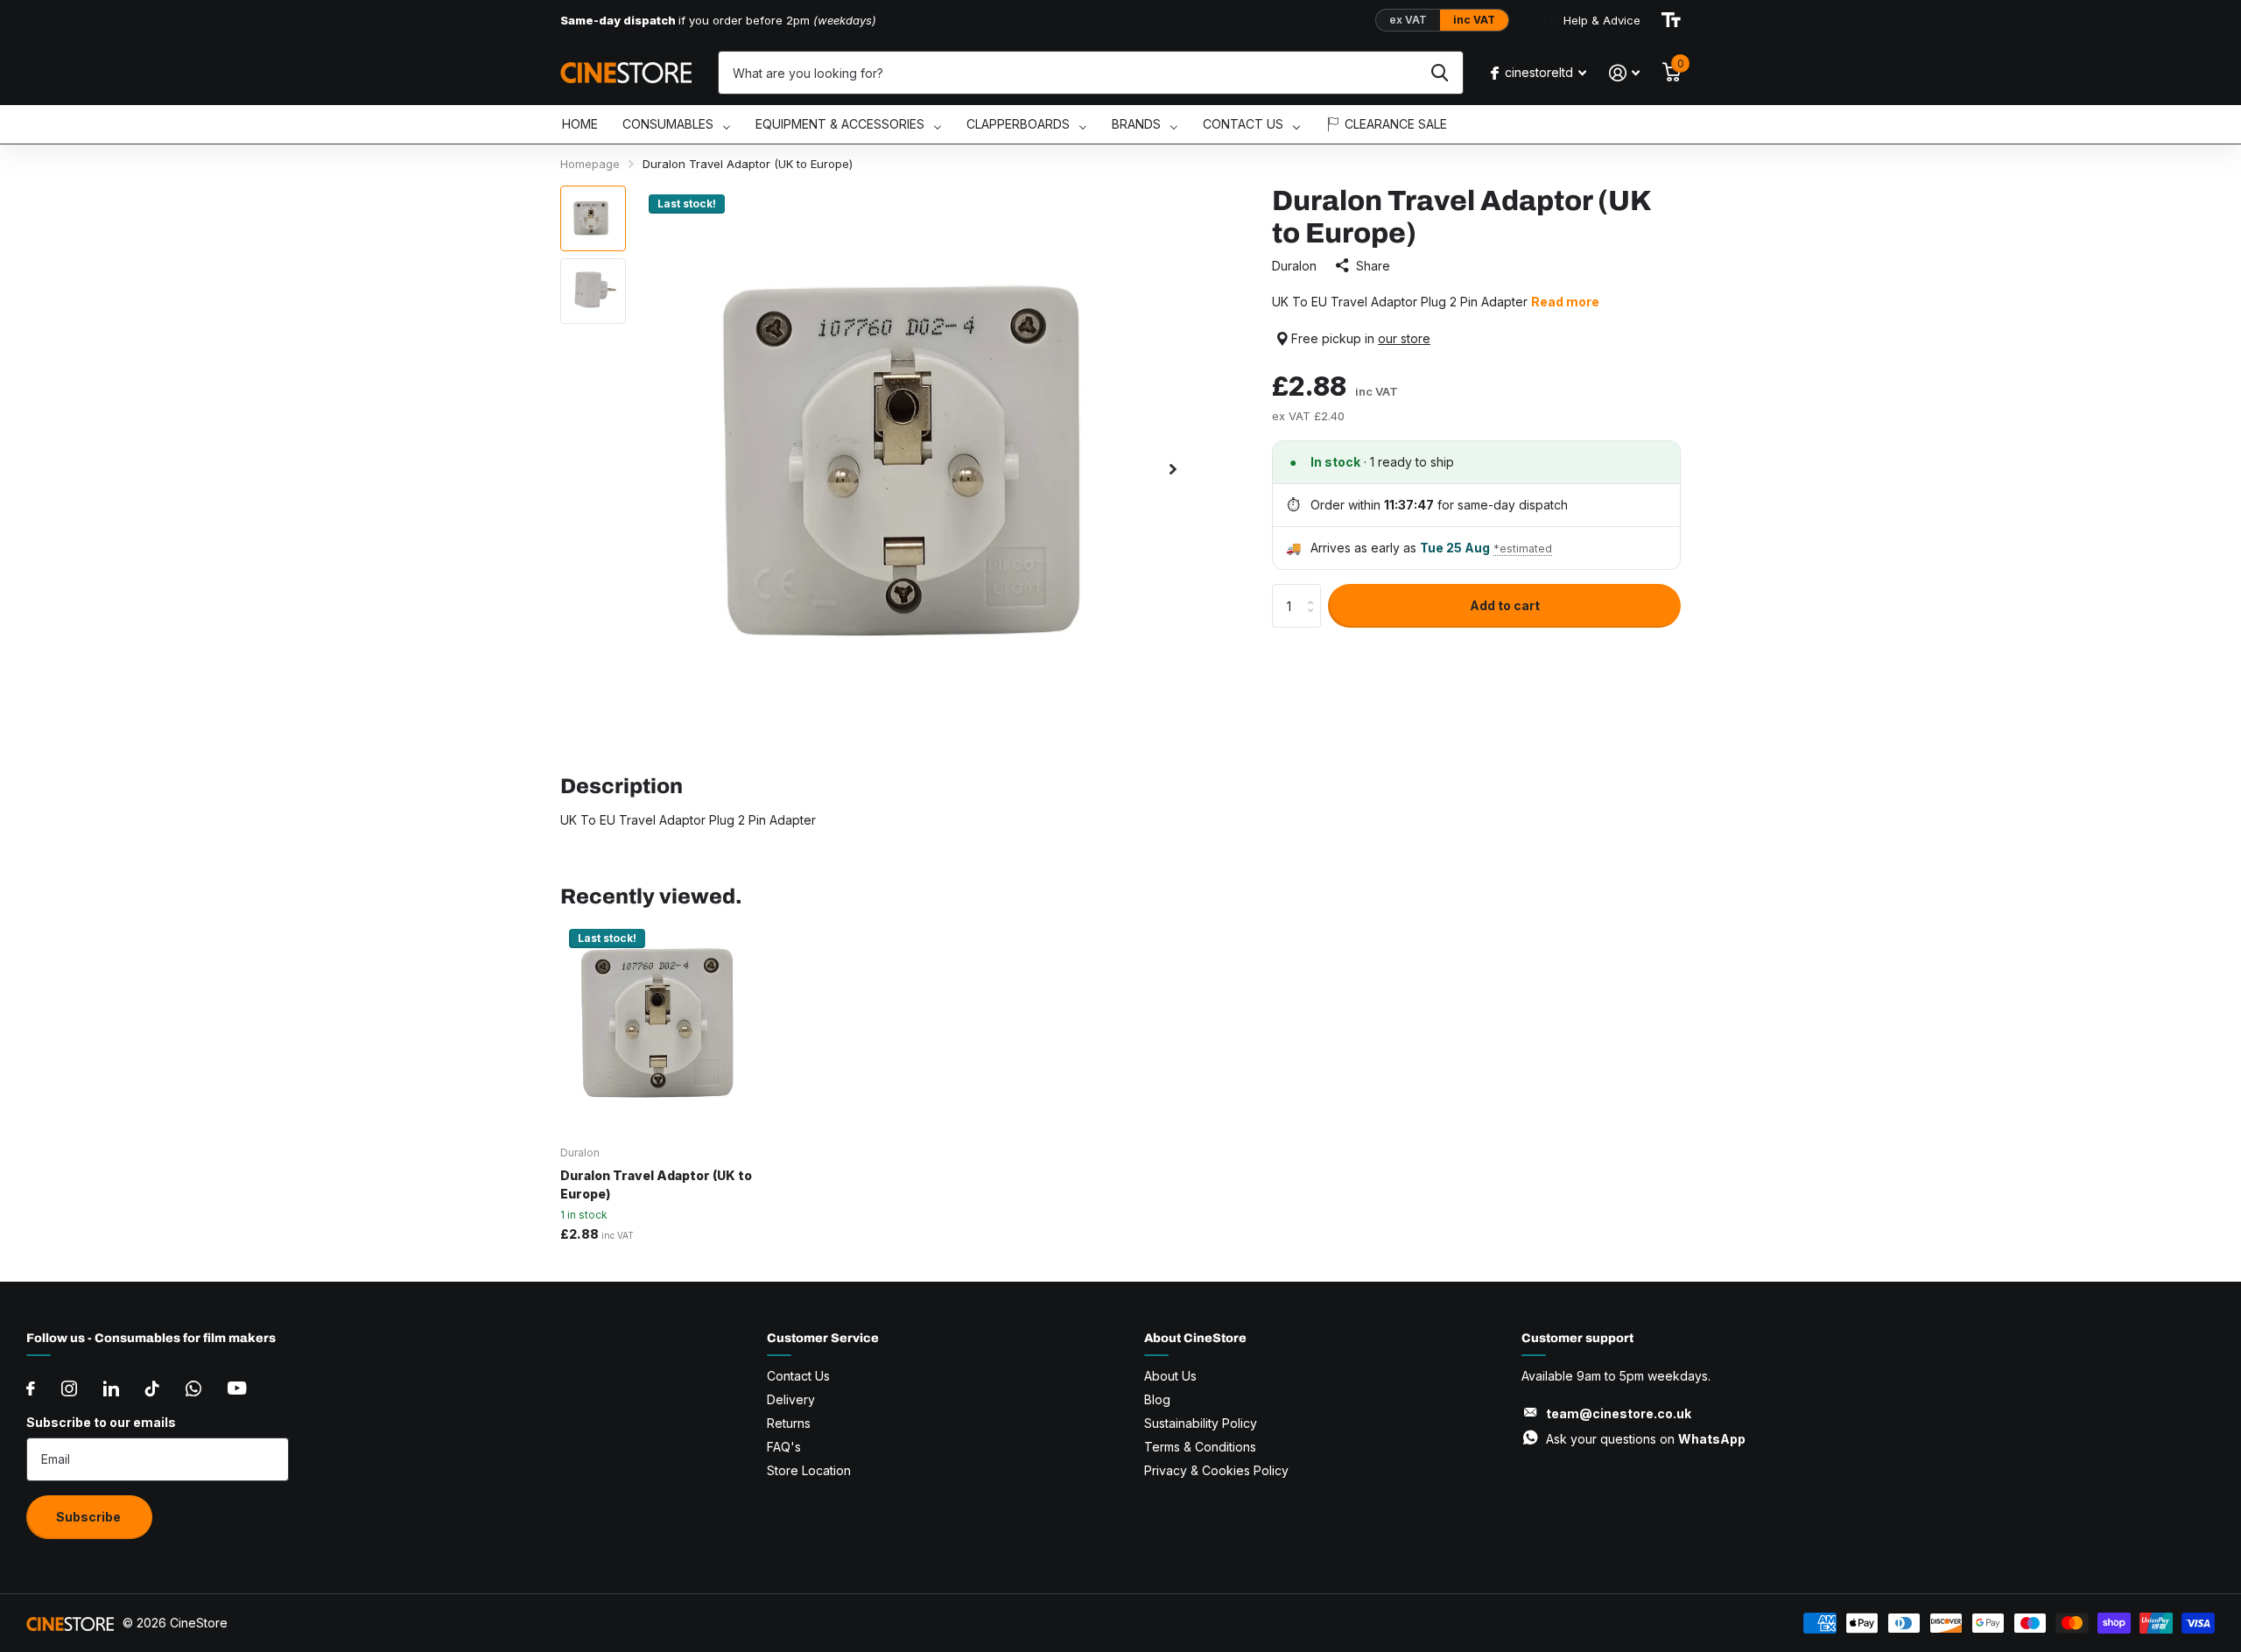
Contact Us (798, 1376)
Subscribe (90, 1517)
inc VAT (1474, 20)
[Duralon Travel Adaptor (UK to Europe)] (667, 1026)
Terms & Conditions (1200, 1447)
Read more (1565, 302)
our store (1404, 338)
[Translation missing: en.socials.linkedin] (111, 1388)
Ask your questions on (1646, 1439)
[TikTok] (152, 1388)
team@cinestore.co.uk (1619, 1413)
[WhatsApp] (193, 1388)
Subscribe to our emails (101, 1422)
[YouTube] (237, 1388)
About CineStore (1195, 1338)
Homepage (590, 164)
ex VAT (1408, 20)
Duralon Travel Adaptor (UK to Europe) (656, 1185)
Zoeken (1440, 73)
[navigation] (593, 218)
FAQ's (784, 1447)
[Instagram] (69, 1388)
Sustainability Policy (1201, 1423)
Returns (789, 1423)
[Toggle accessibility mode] (1671, 20)
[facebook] (31, 1388)
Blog (1157, 1399)
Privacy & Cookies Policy (1216, 1470)
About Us (1170, 1376)
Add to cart (1505, 605)
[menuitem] (580, 125)
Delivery (791, 1399)
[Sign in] (1624, 73)
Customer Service (823, 1338)
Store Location (809, 1470)
